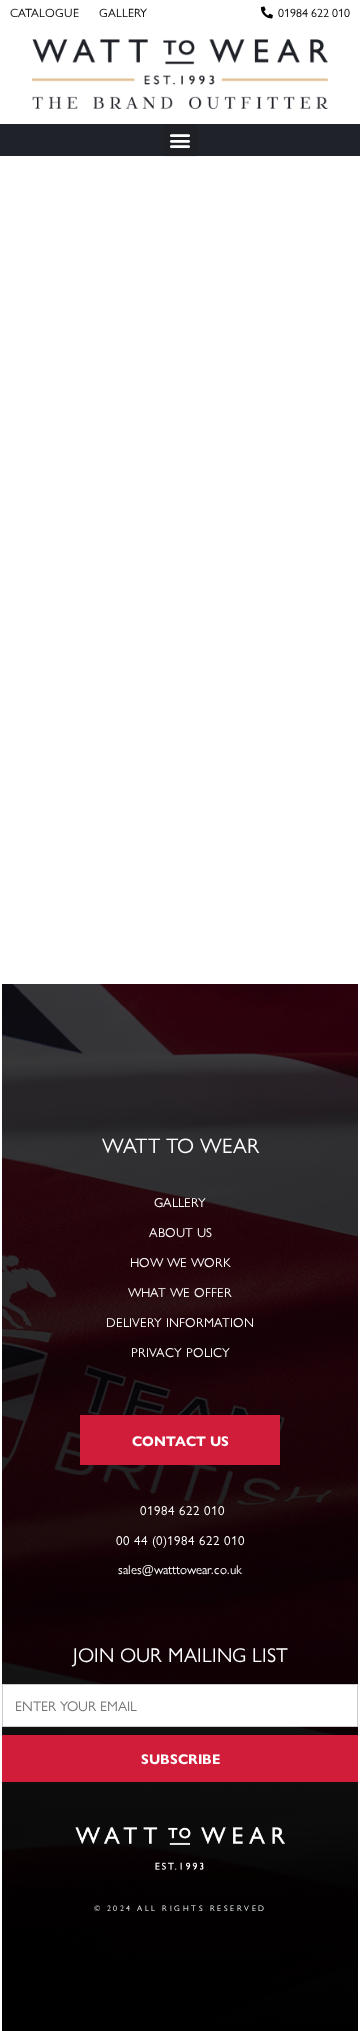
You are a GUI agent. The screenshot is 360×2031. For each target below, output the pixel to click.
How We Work (180, 1261)
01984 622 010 (314, 12)
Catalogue (44, 12)
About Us (180, 1231)
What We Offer (180, 1291)
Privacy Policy (180, 1351)
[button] (180, 140)
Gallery (123, 12)
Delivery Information (180, 1321)
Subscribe (180, 1758)
